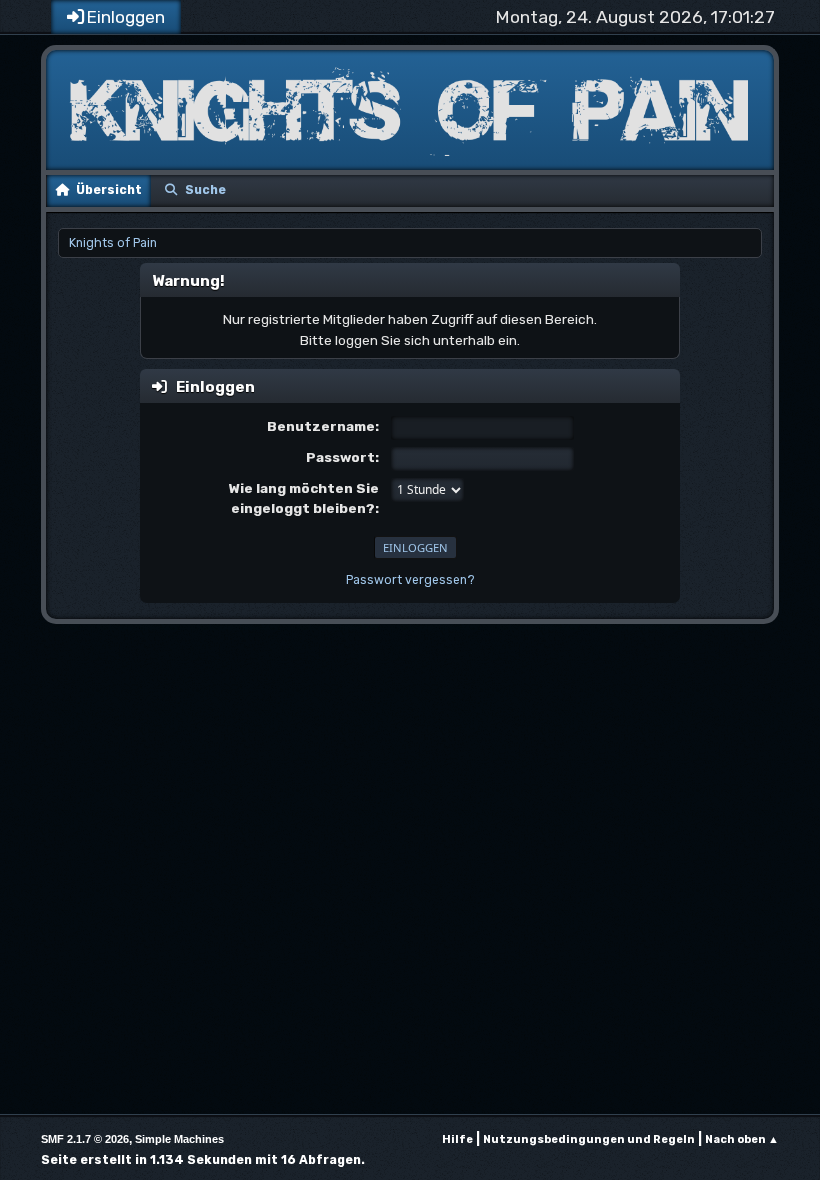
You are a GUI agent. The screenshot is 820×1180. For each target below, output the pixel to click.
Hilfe (457, 1139)
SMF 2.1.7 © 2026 (85, 1139)
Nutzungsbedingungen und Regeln (589, 1139)
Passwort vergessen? (410, 580)
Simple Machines (179, 1139)
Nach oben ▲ (742, 1139)
